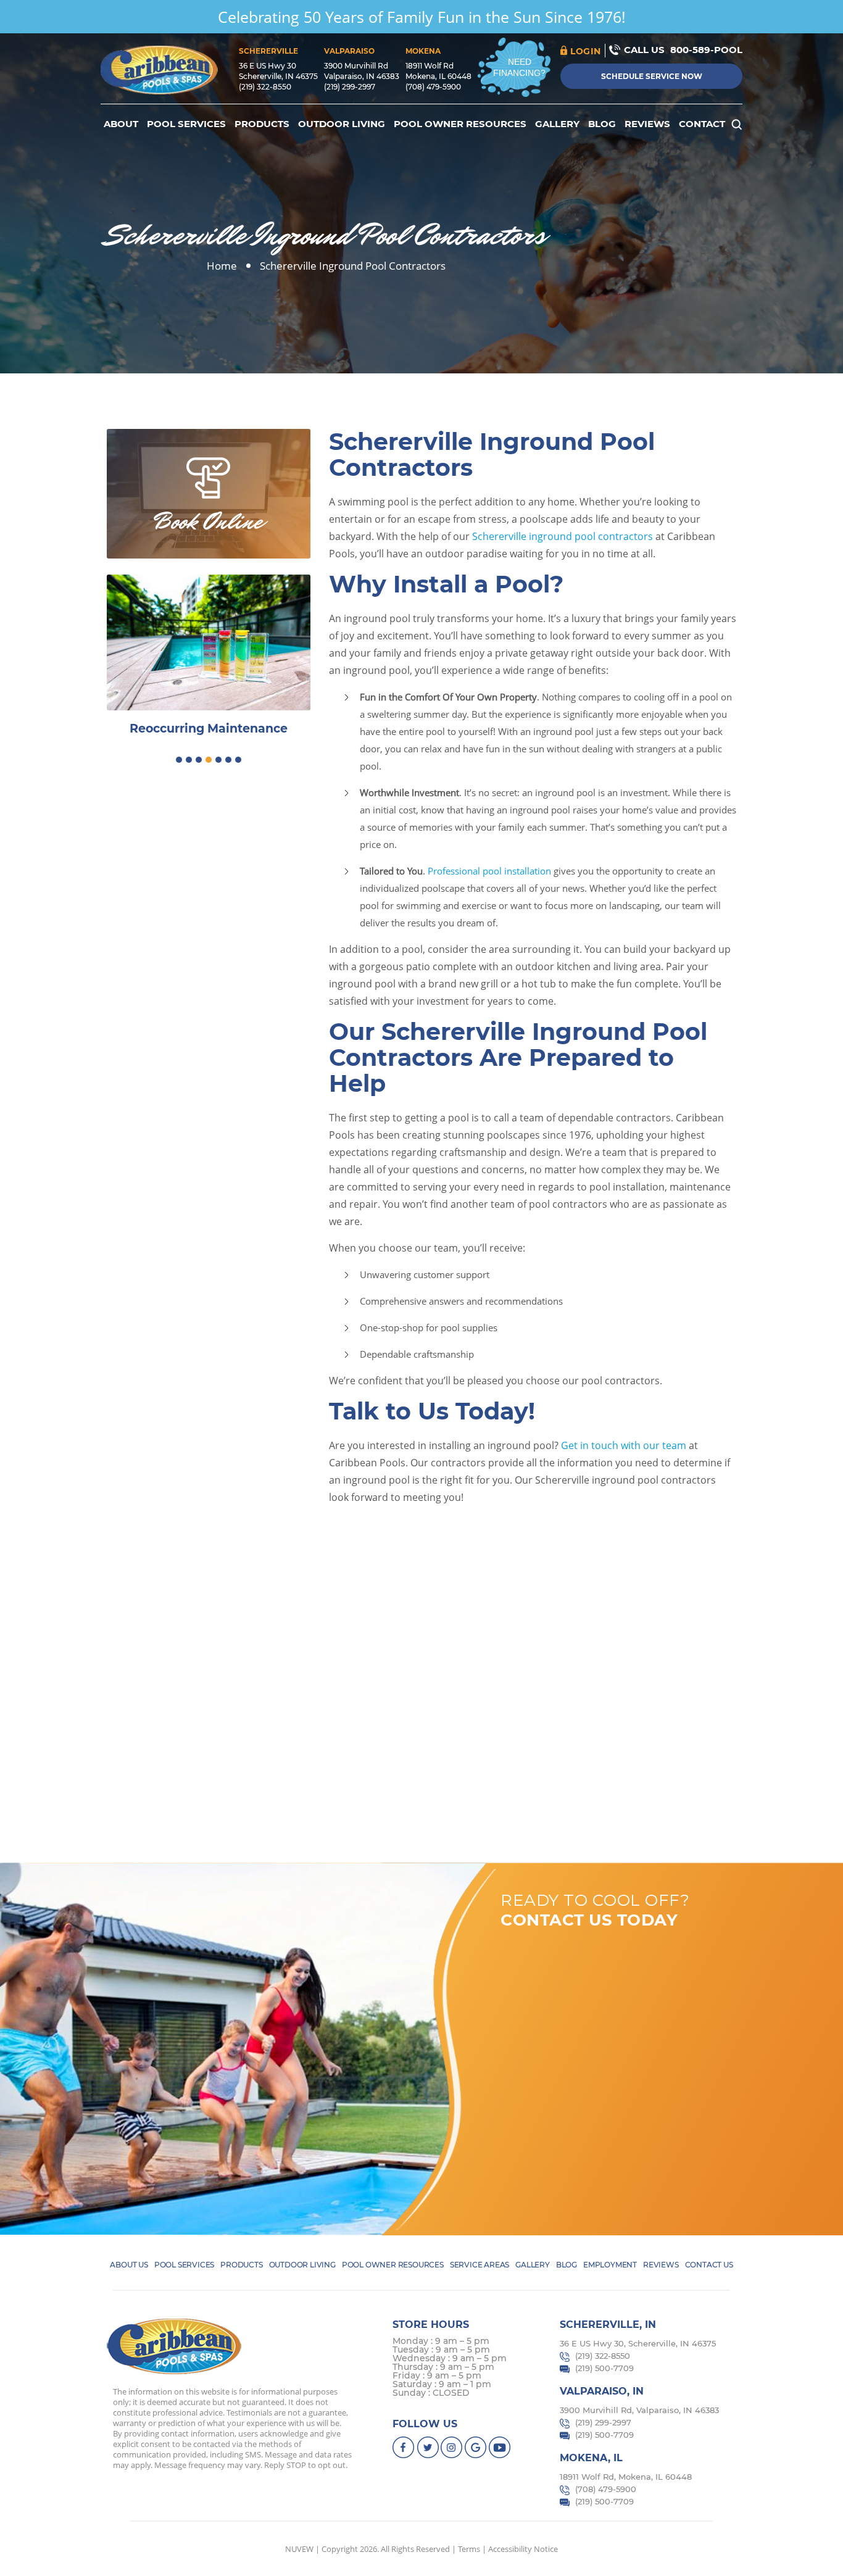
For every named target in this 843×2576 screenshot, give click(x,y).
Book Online (209, 521)
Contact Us (709, 2265)
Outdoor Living (342, 124)
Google (476, 2447)
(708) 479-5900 (433, 87)
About (121, 124)
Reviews (647, 124)
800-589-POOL (706, 50)
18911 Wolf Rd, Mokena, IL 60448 (626, 2477)
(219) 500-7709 (604, 2368)
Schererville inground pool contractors (563, 536)
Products (262, 124)
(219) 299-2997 (350, 87)
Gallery (557, 124)
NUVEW (299, 2549)
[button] (179, 760)
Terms (469, 2549)
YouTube (500, 2447)
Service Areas (480, 2265)
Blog (602, 124)
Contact (702, 124)
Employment (610, 2265)
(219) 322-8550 (265, 87)
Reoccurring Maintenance (209, 729)
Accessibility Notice (523, 2549)
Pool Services (186, 124)
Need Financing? (519, 67)
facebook (404, 2447)
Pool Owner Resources (460, 124)
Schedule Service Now (652, 76)
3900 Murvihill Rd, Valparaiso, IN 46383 (639, 2410)
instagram (452, 2447)
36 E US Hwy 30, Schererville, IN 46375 (638, 2343)
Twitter (428, 2447)
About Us (129, 2265)
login (586, 51)
